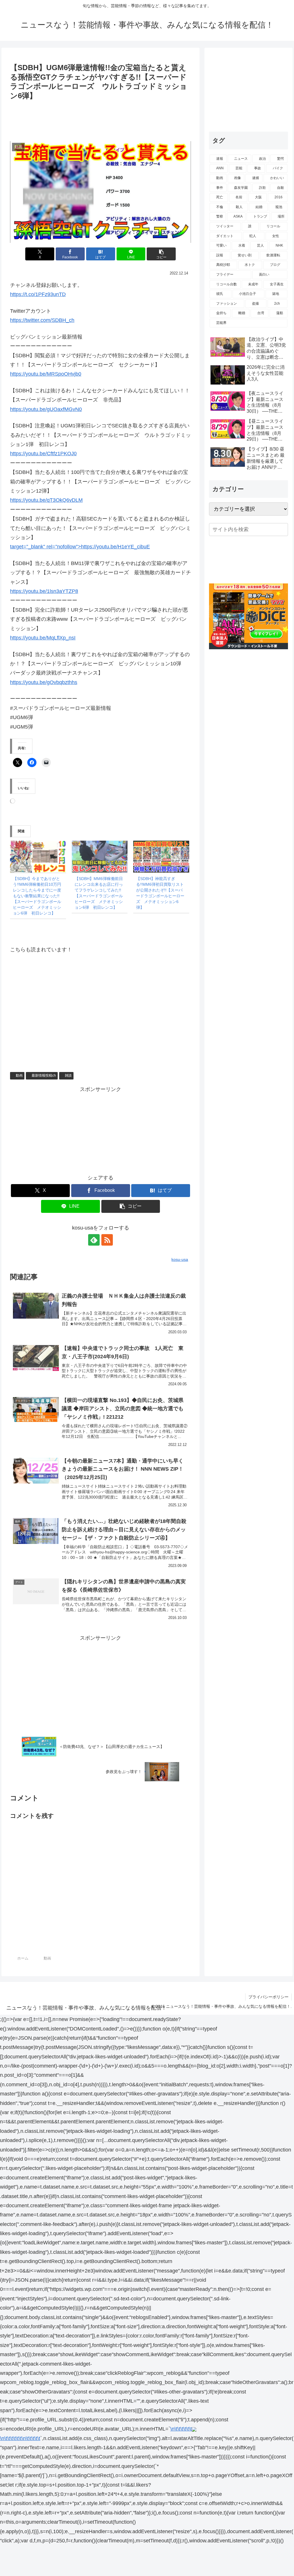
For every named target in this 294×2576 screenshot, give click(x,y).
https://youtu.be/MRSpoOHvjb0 (46, 374)
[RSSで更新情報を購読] (107, 1240)
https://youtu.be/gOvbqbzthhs (44, 682)
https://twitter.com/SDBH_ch (42, 320)
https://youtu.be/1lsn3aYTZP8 (44, 591)
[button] (161, 254)
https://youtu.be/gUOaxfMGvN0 (46, 409)
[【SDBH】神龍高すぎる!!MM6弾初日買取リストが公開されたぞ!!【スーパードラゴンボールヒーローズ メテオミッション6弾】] (161, 857)
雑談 (68, 1075)
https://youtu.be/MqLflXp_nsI (43, 638)
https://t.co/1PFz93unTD (38, 294)
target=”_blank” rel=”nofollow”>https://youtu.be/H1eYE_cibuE (80, 547)
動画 (19, 1075)
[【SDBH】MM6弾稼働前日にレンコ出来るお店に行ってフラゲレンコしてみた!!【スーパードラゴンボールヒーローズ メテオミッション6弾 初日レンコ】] (100, 857)
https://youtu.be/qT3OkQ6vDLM (46, 500)
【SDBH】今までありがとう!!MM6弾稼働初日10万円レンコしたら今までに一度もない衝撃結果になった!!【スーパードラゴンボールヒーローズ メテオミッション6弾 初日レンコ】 (37, 896)
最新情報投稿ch (44, 1075)
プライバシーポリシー (268, 1997)
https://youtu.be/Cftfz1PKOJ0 (43, 454)
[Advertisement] (100, 119)
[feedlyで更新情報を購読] (94, 1240)
